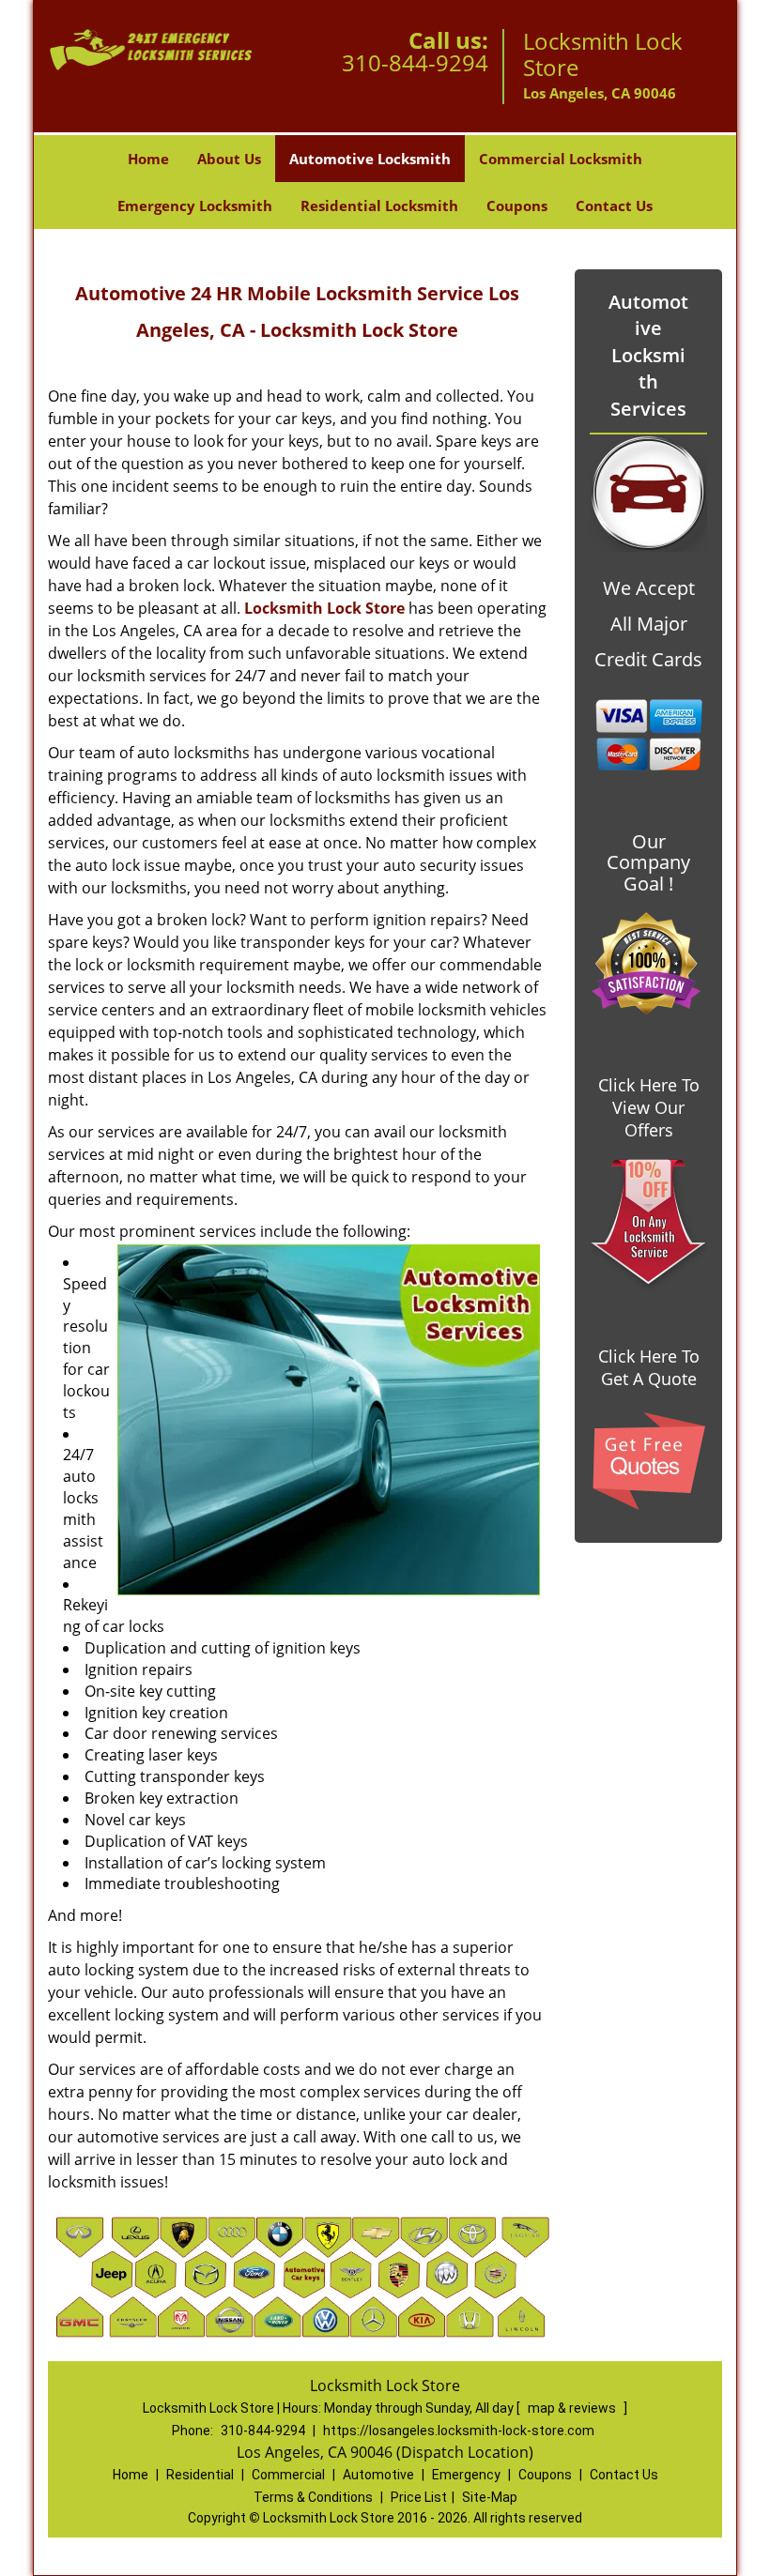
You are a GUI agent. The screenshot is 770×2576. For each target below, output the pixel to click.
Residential (200, 2475)
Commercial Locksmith (561, 159)
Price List (419, 2497)
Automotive (378, 2475)
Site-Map (490, 2497)
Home (148, 159)
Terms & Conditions (313, 2497)
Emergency (466, 2475)
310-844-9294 (415, 62)
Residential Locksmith (379, 206)
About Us (229, 159)
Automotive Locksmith (370, 159)
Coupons (517, 206)
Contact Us (614, 206)
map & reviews (573, 2408)
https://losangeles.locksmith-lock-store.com (459, 2431)
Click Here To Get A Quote (649, 1367)
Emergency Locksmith (195, 206)
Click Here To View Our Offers (649, 1107)
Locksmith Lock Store (324, 608)
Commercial (288, 2475)
